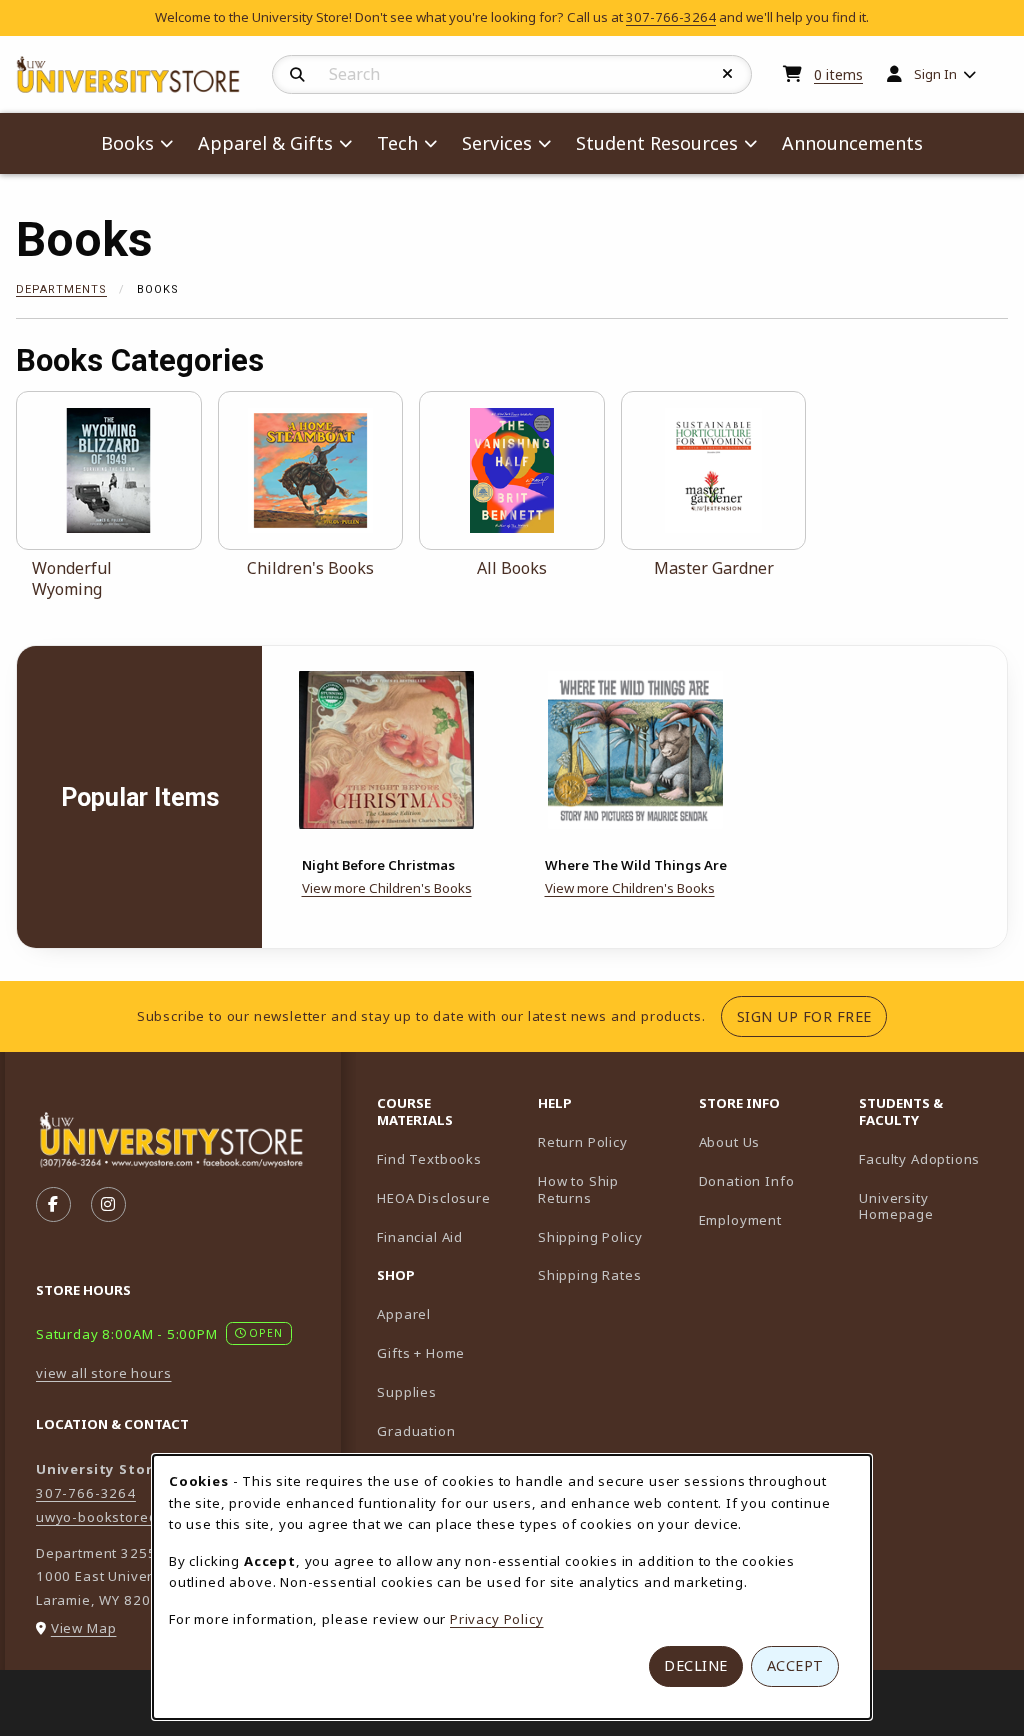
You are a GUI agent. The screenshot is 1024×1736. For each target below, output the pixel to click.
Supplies (407, 1392)
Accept (795, 1665)
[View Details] (386, 749)
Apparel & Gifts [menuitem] (265, 143)
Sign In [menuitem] (935, 74)
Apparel (404, 1314)
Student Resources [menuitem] (657, 143)
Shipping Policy (590, 1237)
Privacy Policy (497, 1619)
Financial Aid (420, 1237)
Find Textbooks (429, 1159)
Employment (740, 1220)
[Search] (297, 75)
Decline (696, 1665)
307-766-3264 (671, 17)
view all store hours (104, 1373)
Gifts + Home (421, 1353)
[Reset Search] (728, 74)
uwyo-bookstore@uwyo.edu (132, 1517)
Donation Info (747, 1181)
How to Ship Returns (578, 1189)
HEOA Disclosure (433, 1198)
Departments (61, 289)
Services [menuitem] (497, 143)
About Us (730, 1142)
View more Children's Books (387, 888)
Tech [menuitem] (397, 143)
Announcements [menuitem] (852, 143)
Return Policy (583, 1142)
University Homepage (931, 1206)
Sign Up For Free (812, 1016)
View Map (84, 1628)
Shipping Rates (590, 1275)
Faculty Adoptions (931, 1158)
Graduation (416, 1431)
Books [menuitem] (127, 143)
